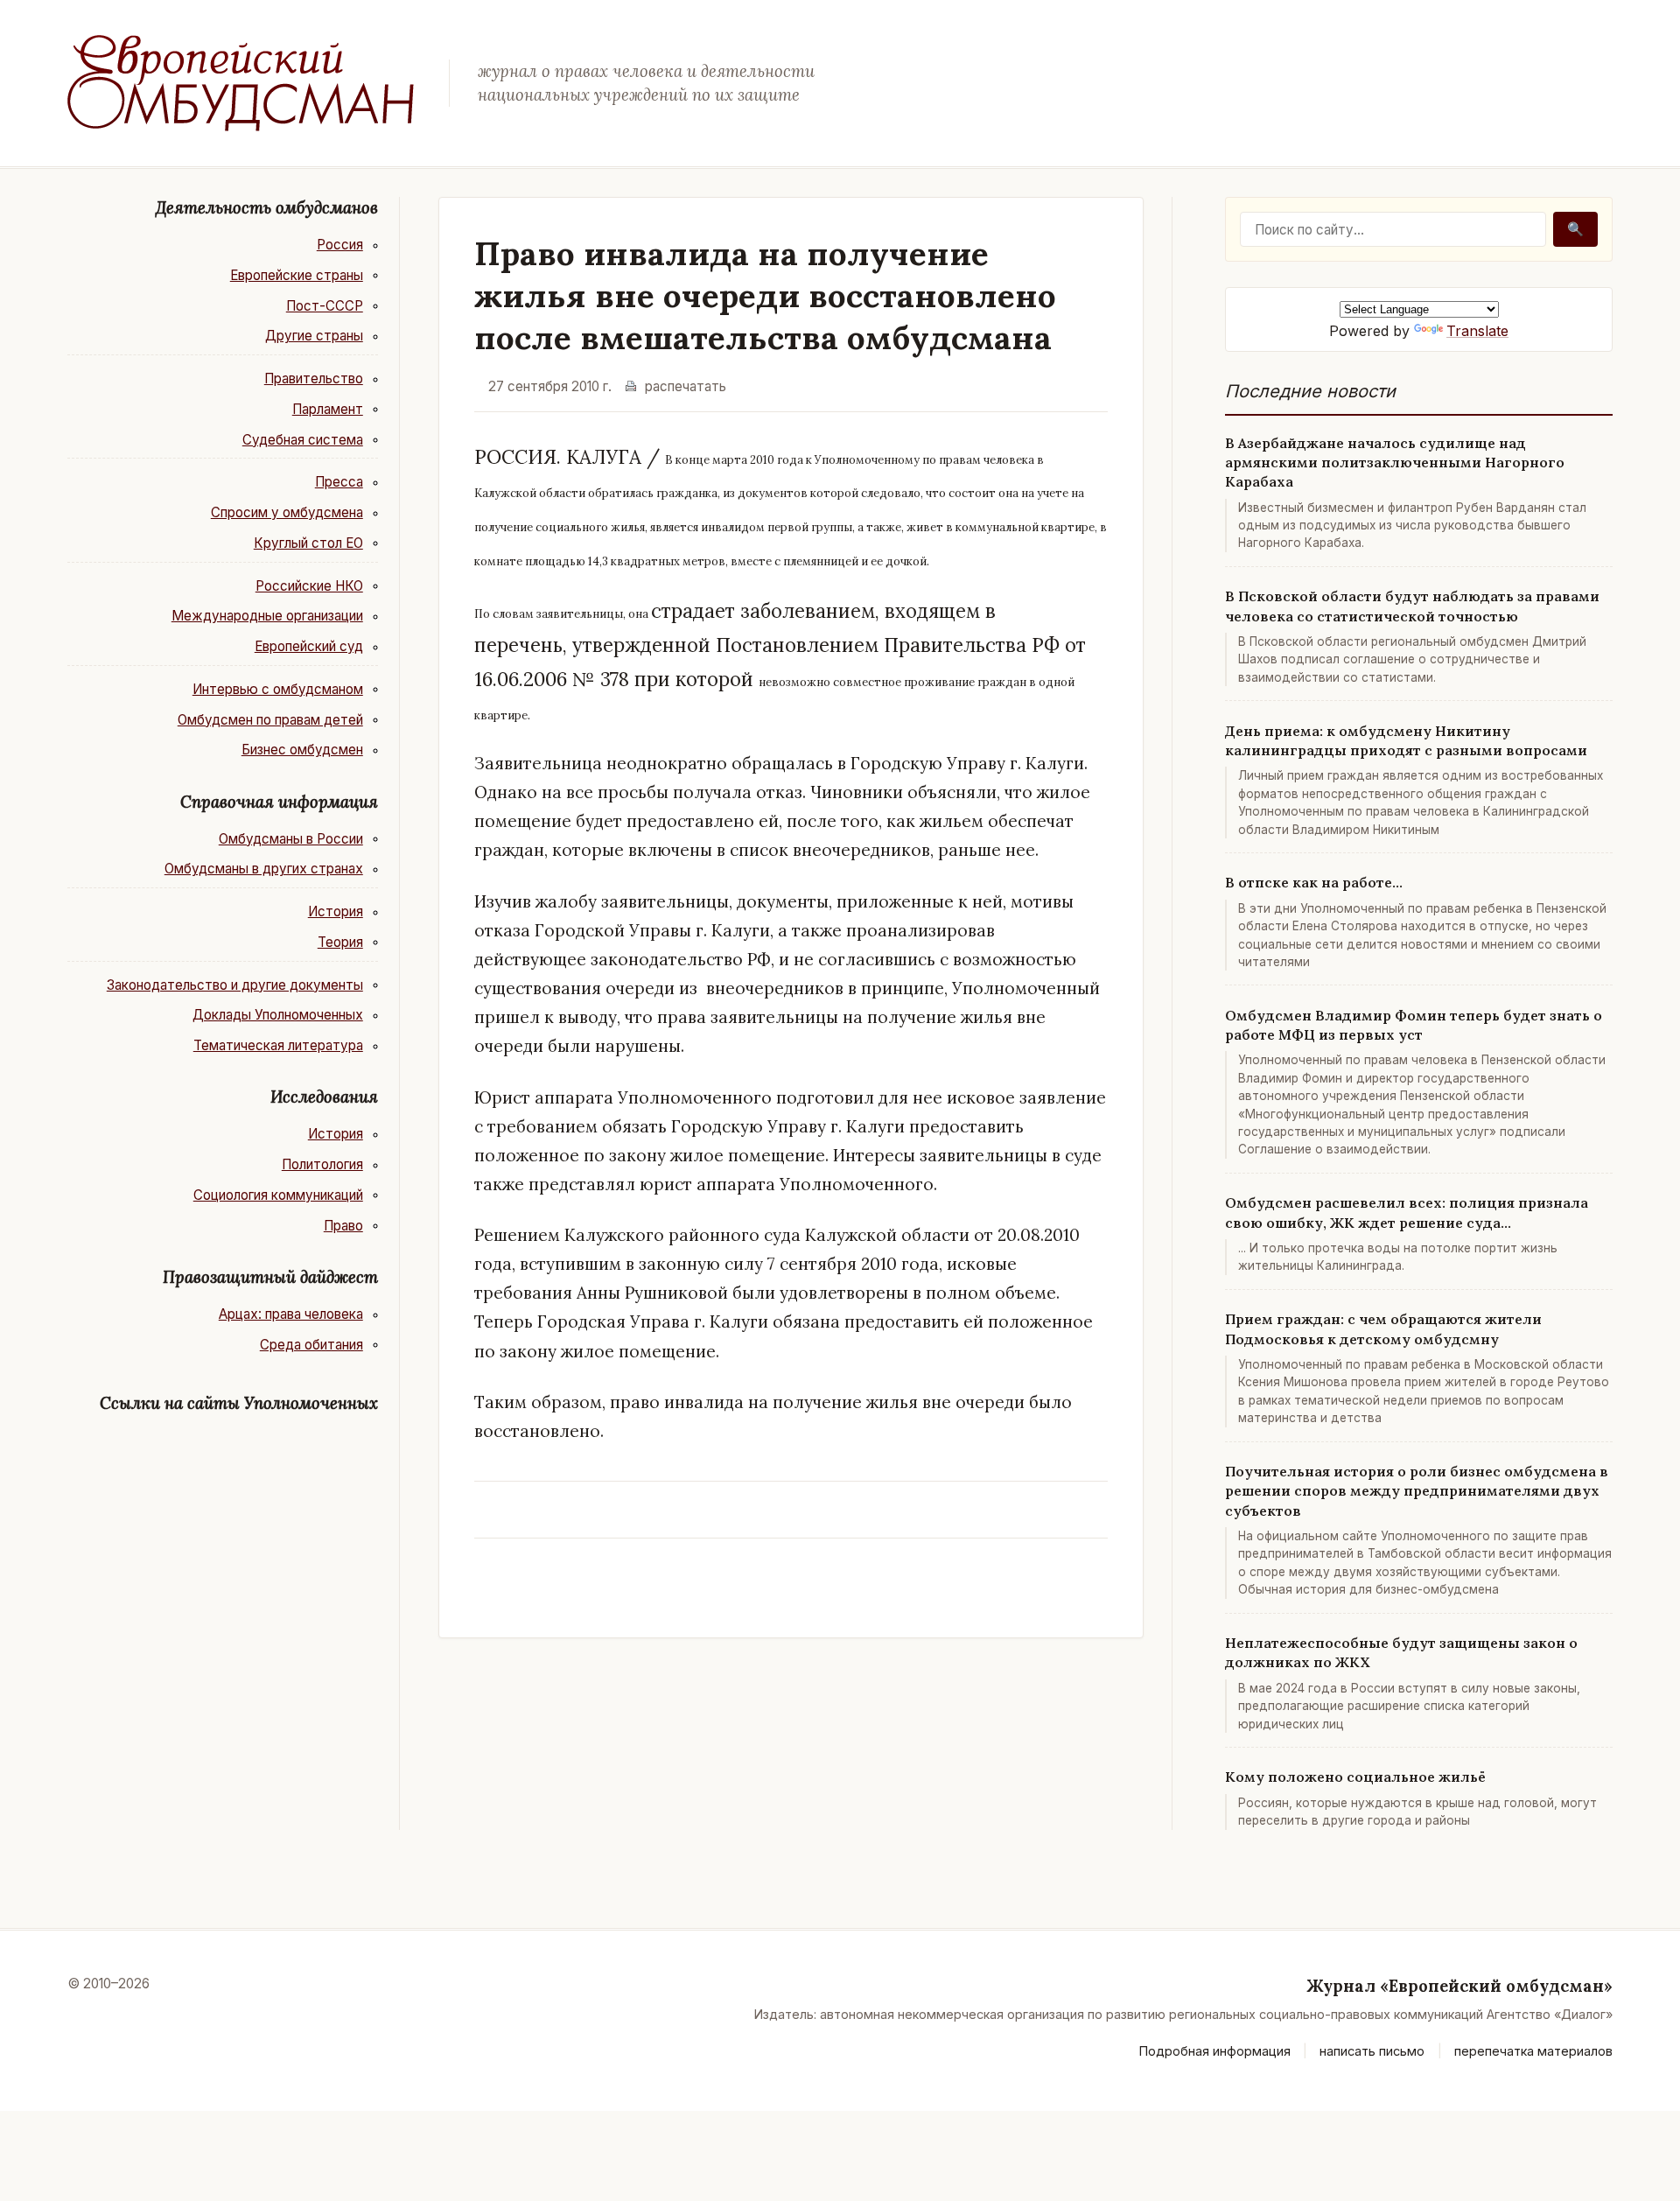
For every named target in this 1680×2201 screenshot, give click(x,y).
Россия (340, 245)
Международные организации (267, 616)
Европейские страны (297, 275)
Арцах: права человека (291, 1314)
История (336, 911)
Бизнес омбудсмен (302, 750)
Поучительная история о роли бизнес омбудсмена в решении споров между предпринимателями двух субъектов (1417, 1491)
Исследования (324, 1097)
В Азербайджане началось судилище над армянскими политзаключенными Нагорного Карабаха (1395, 463)
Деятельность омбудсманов (267, 207)
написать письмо (1372, 2051)
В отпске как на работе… (1314, 882)
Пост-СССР (325, 306)
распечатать (686, 386)
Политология (322, 1164)
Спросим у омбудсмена (287, 512)
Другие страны (314, 336)
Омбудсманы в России (291, 839)
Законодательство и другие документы (235, 985)
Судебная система (303, 440)
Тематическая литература (278, 1045)
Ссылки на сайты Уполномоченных (239, 1403)
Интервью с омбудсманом (278, 689)
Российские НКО (309, 586)
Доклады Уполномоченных (278, 1015)
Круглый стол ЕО (308, 543)
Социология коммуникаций (278, 1195)
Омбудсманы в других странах (264, 869)
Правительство (314, 379)
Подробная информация (1215, 2051)
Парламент (328, 409)
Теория (340, 942)
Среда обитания (311, 1345)
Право (343, 1226)
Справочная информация (279, 802)
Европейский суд (309, 646)
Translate (1477, 331)
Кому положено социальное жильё (1355, 1777)
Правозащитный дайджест (270, 1277)
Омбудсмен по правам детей (270, 720)
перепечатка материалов (1533, 2051)
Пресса (339, 482)
